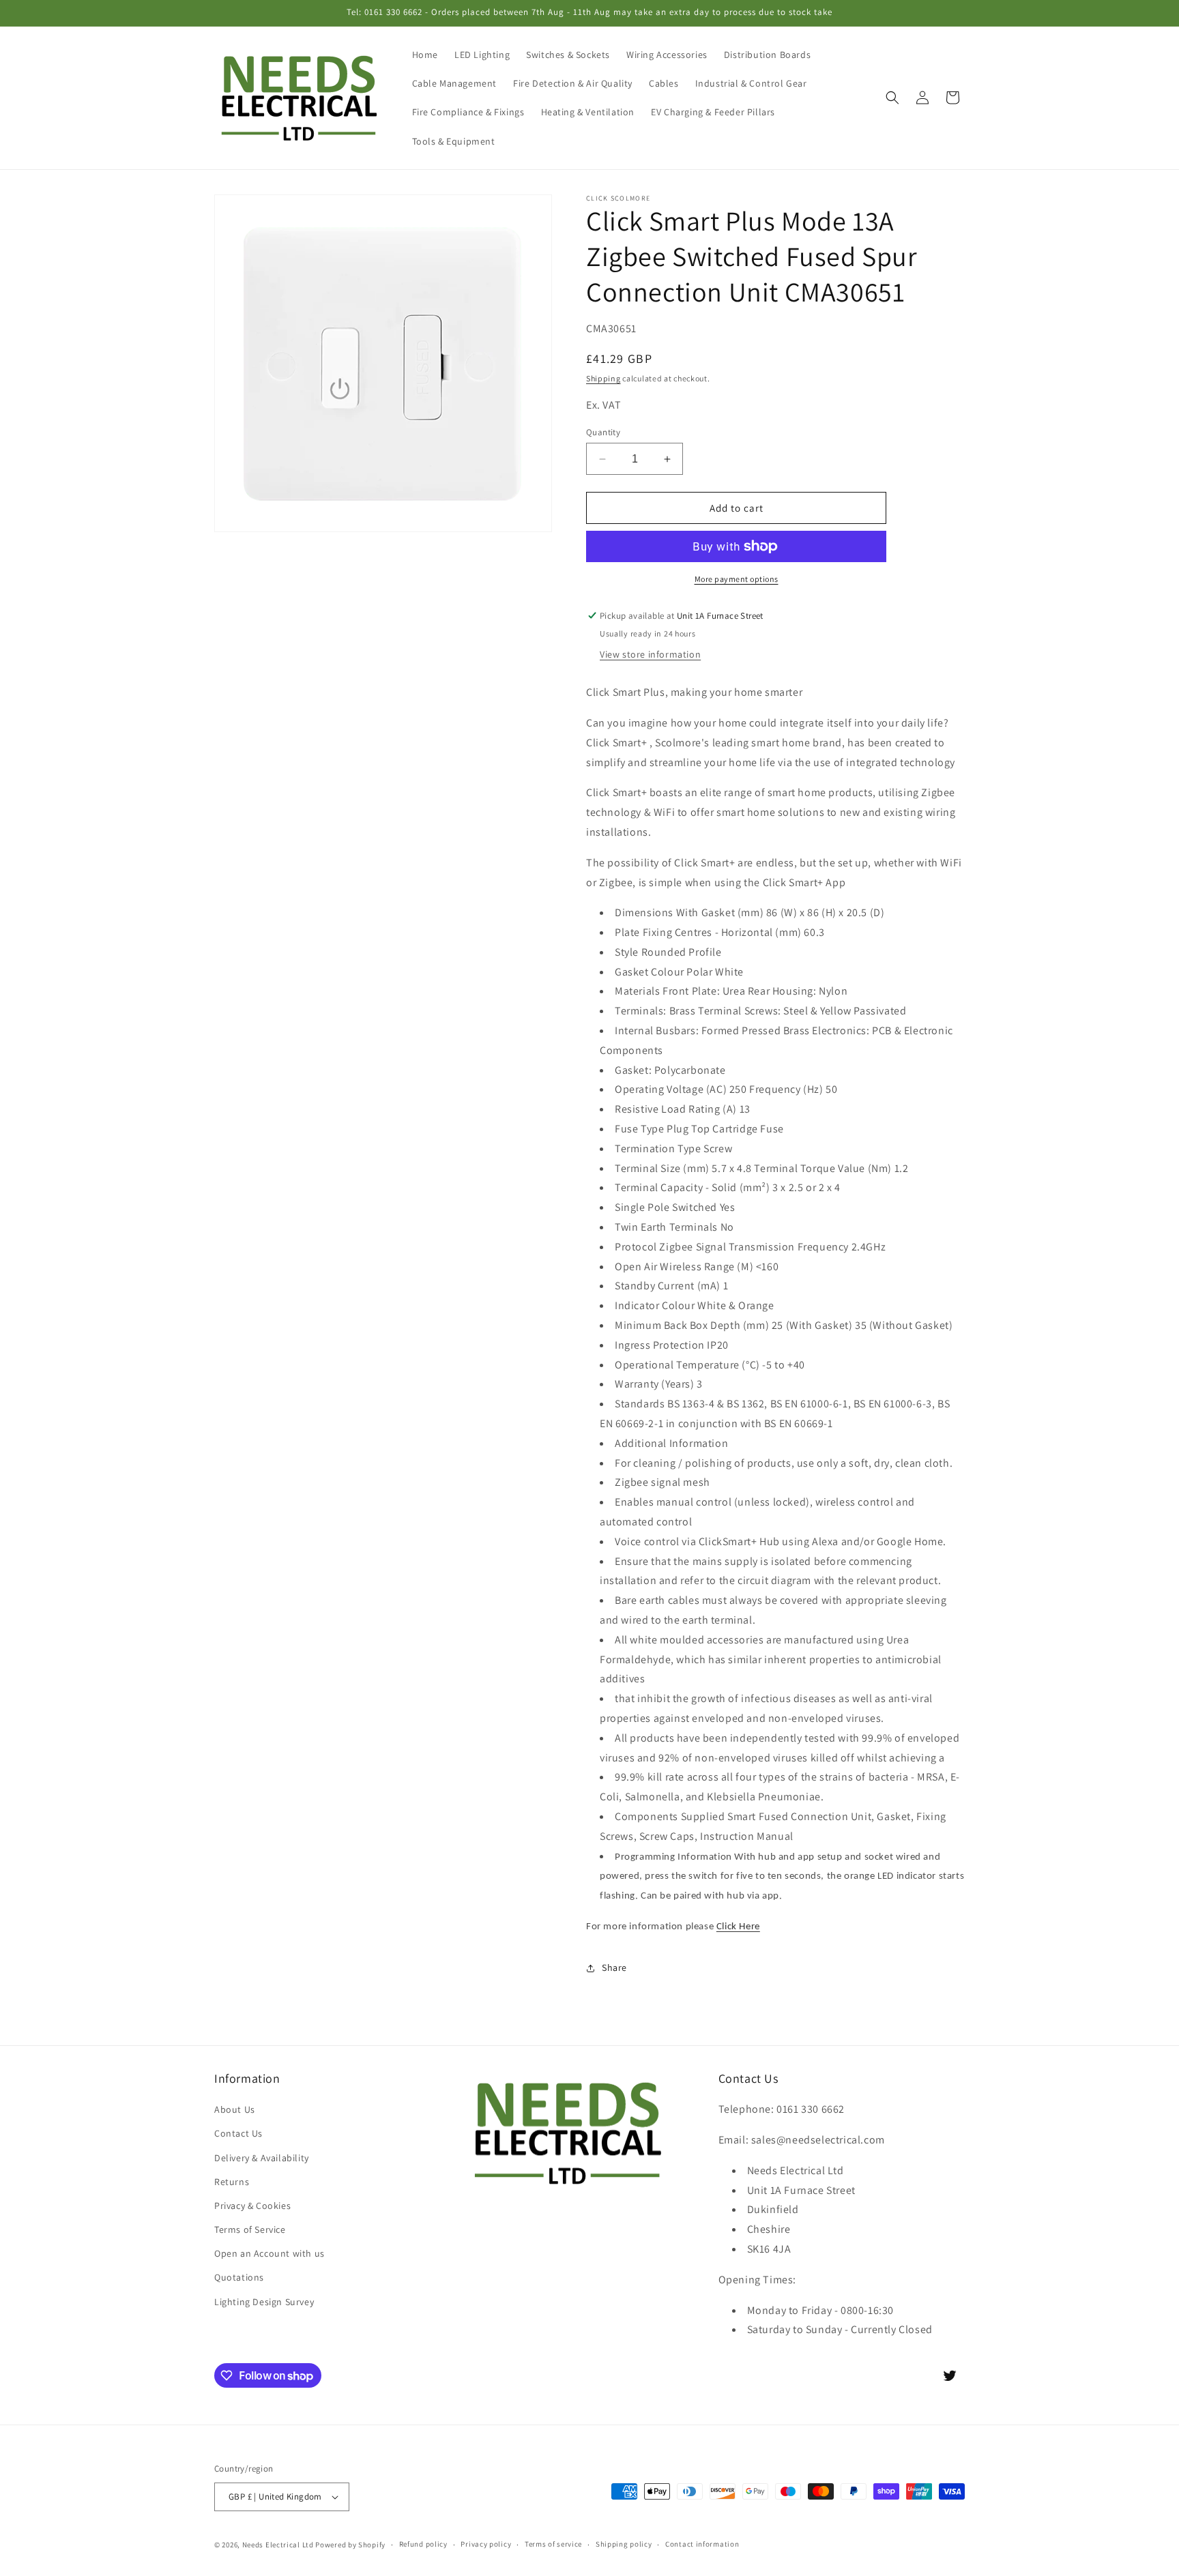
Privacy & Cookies (252, 2206)
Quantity (603, 432)
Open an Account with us (270, 2253)
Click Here (738, 1927)
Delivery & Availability (262, 2158)
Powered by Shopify (350, 2545)
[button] (892, 98)
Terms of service (553, 2544)
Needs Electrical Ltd (278, 2545)
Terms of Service (250, 2229)
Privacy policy (486, 2544)
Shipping (603, 378)
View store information (650, 654)
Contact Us (238, 2133)
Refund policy (423, 2544)
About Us (235, 2109)
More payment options (737, 579)
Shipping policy (624, 2544)
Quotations (239, 2277)
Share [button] (614, 1967)
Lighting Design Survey (264, 2302)
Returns (232, 2182)
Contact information (702, 2544)
